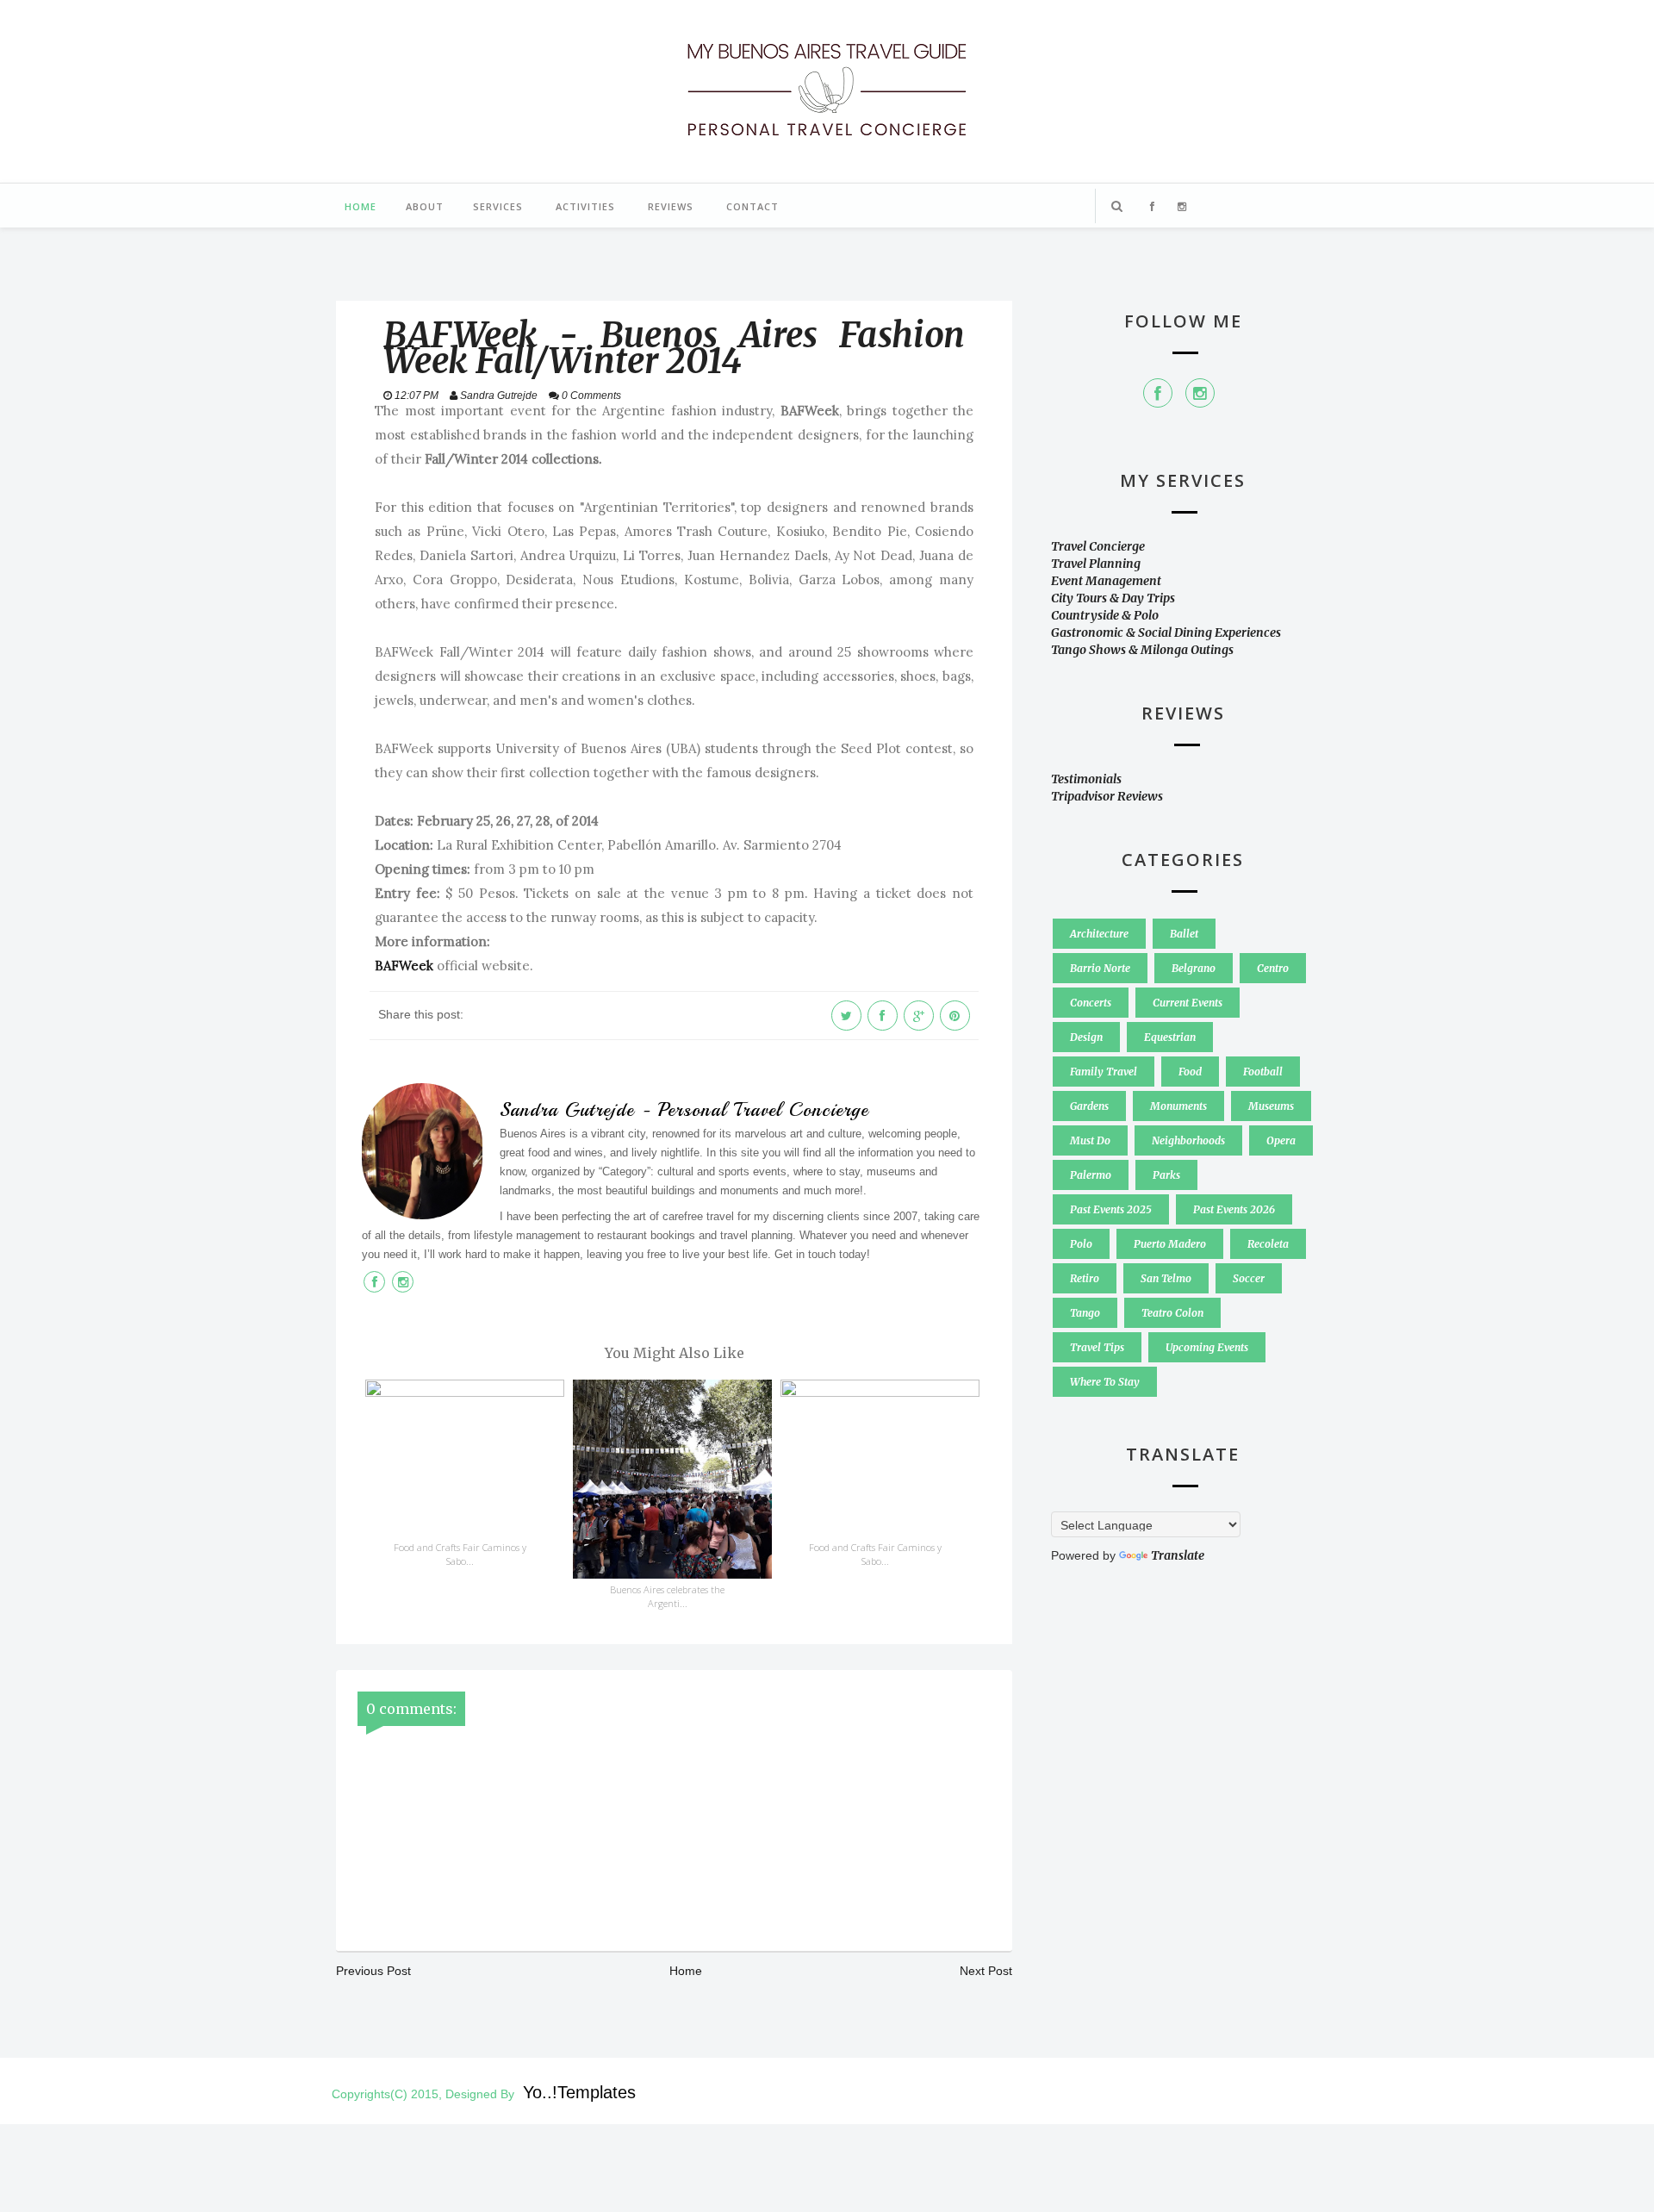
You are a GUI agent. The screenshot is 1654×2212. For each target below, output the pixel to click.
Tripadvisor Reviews (1107, 796)
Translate (1178, 1555)
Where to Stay (1105, 1382)
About (425, 206)
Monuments (1178, 1106)
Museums (1271, 1106)
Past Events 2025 (1111, 1209)
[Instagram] (1200, 393)
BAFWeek (404, 966)
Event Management (1106, 581)
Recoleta (1268, 1244)
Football (1263, 1072)
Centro (1273, 968)
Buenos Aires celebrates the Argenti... (667, 1596)
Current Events (1188, 1003)
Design (1086, 1037)
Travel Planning (1096, 564)
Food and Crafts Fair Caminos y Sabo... (460, 1554)
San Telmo (1166, 1278)
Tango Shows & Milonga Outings (1142, 650)
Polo (1081, 1244)
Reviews (671, 206)
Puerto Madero (1170, 1244)
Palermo (1091, 1175)
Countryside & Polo (1105, 615)
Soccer (1249, 1278)
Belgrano (1194, 968)
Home (361, 206)
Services (498, 206)
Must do (1090, 1140)
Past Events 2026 (1234, 1209)
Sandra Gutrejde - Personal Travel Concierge (684, 1110)
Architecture (1099, 934)
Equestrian (1170, 1037)
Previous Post (373, 1971)
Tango (1085, 1313)
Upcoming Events (1207, 1347)
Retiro (1085, 1278)
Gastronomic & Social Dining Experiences (1166, 632)
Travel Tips (1097, 1347)
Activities (585, 206)
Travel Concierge (1098, 546)
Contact (752, 206)
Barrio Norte (1100, 968)
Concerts (1091, 1003)
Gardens (1089, 1106)
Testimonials (1086, 779)
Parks (1166, 1175)
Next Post (986, 1971)
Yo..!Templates (579, 2092)
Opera (1281, 1140)
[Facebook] (1158, 393)
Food (1190, 1072)
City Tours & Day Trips (1113, 598)
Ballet (1184, 934)
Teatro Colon (1172, 1313)
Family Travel (1104, 1072)
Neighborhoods (1188, 1140)
